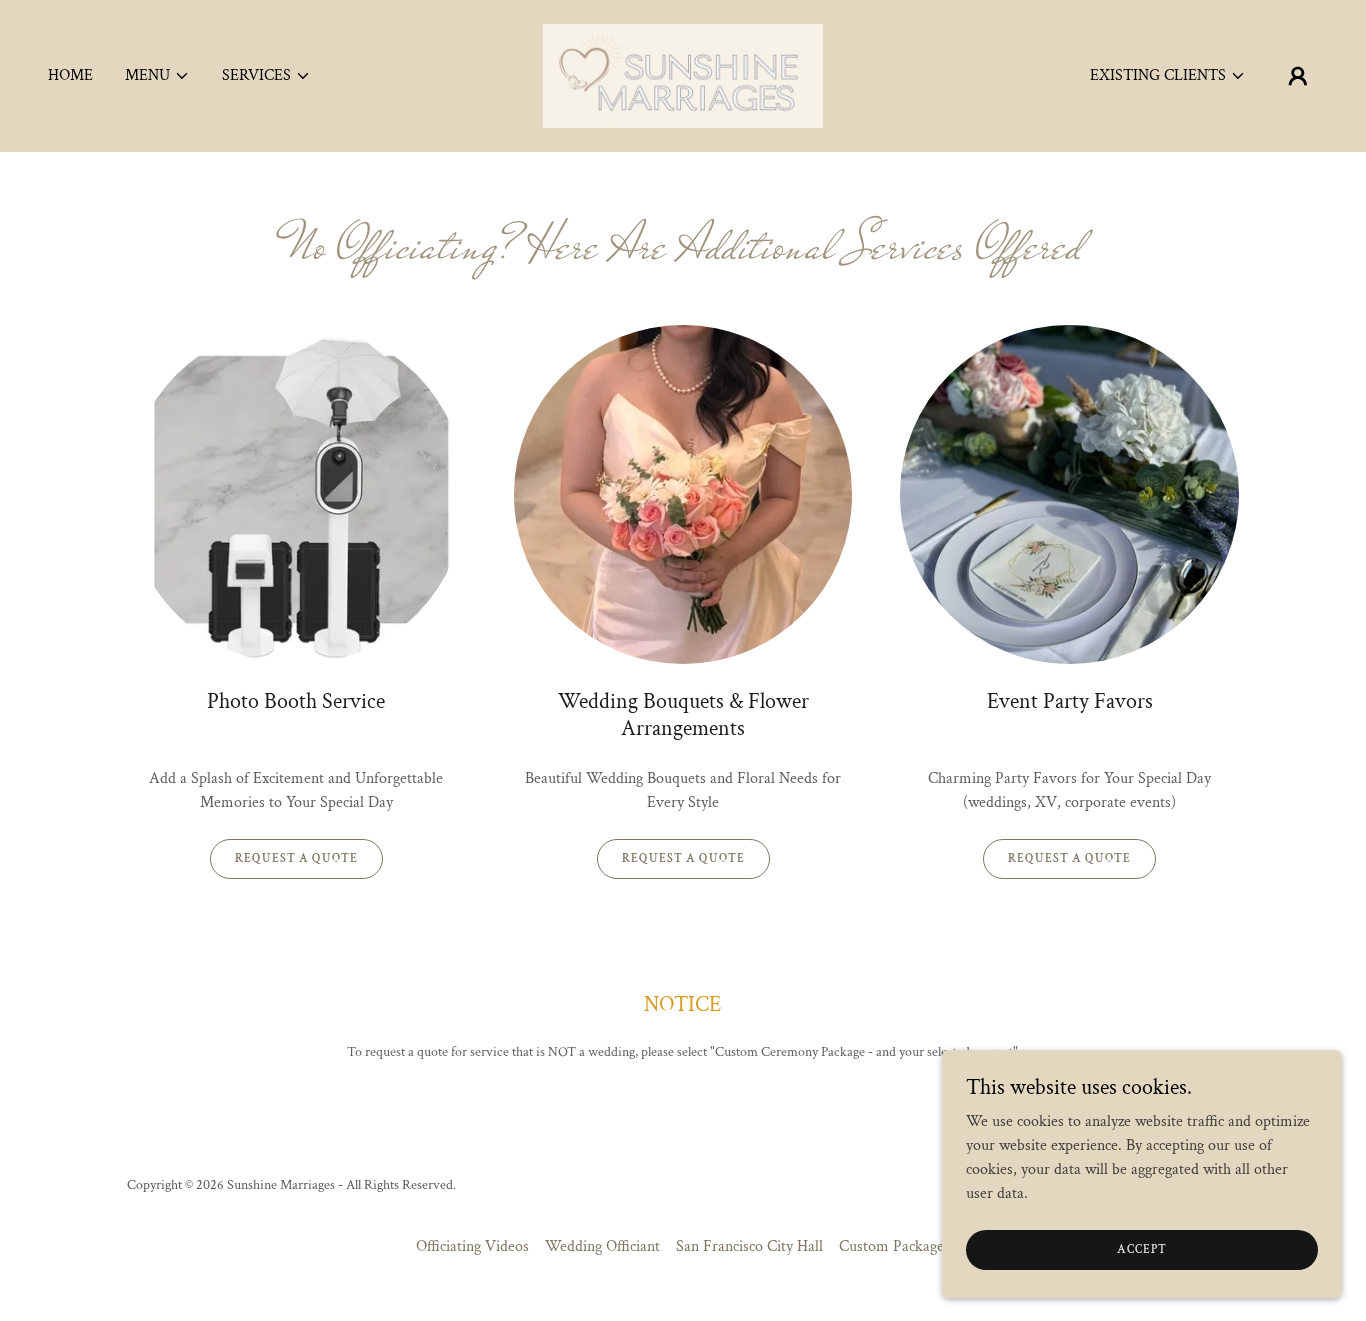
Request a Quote (296, 858)
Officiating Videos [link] (472, 1246)
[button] (157, 76)
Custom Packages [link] (894, 1246)
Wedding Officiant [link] (602, 1246)
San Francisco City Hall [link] (749, 1246)
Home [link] (70, 75)
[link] (682, 74)
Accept (1142, 1249)
